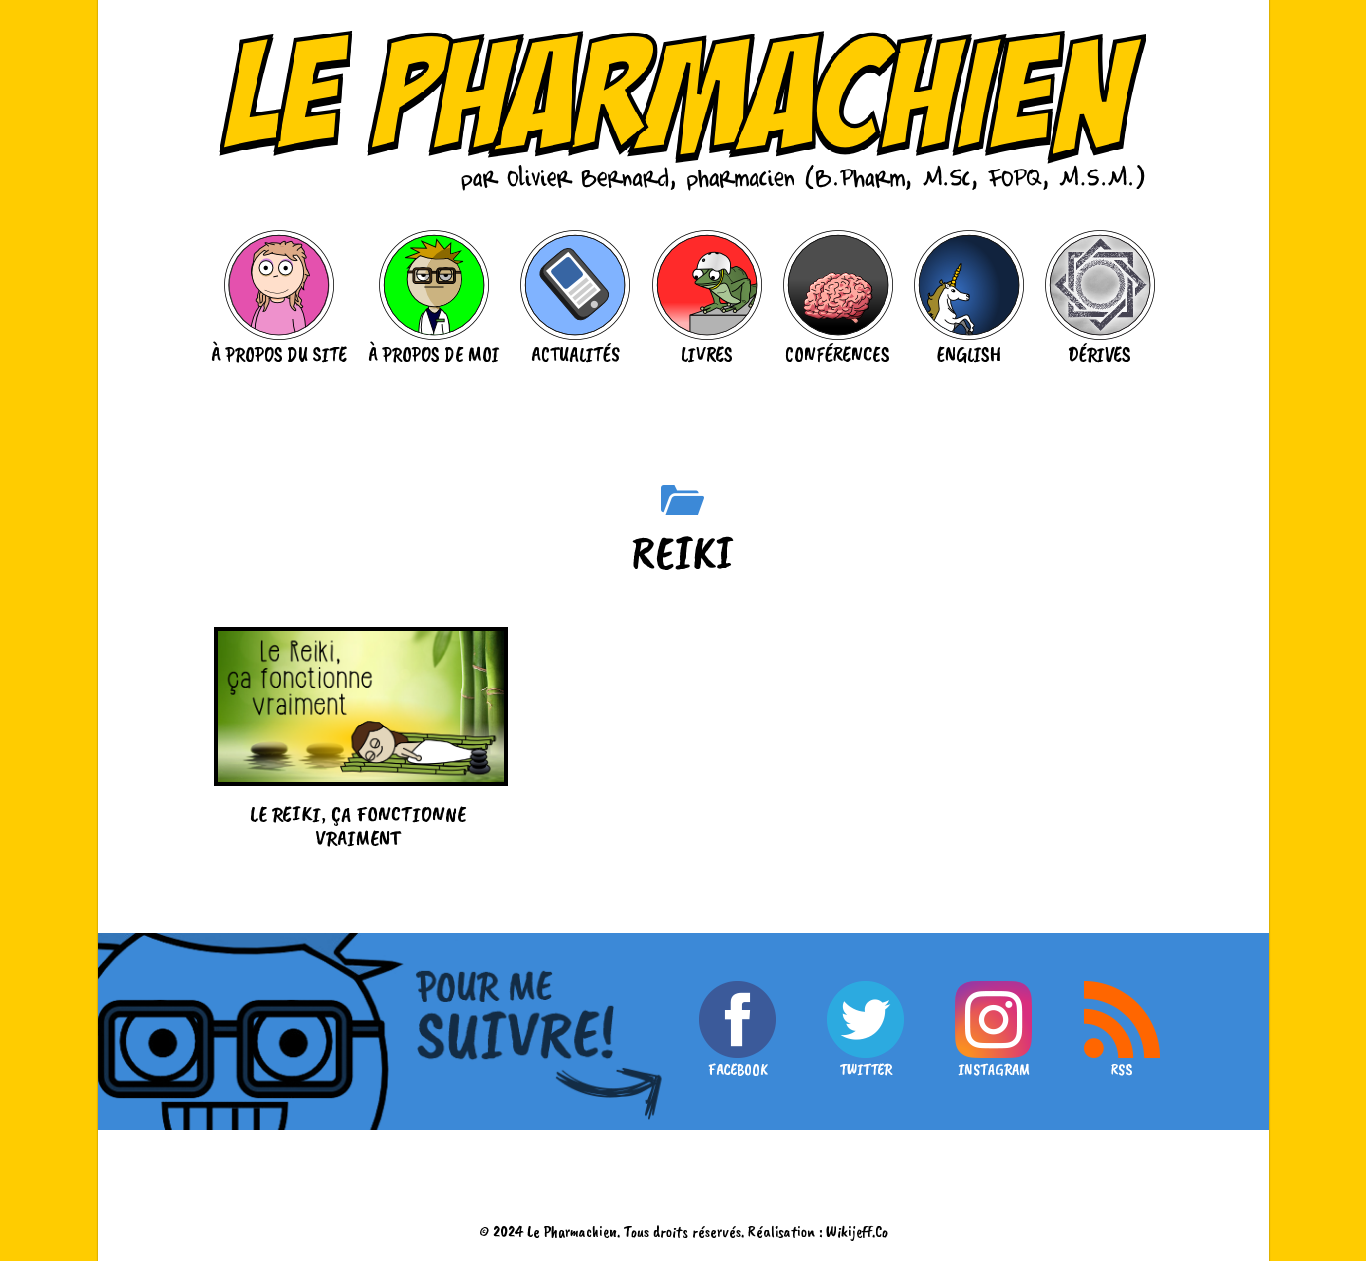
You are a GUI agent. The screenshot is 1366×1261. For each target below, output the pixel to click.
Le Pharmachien (572, 1231)
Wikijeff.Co (857, 1231)
